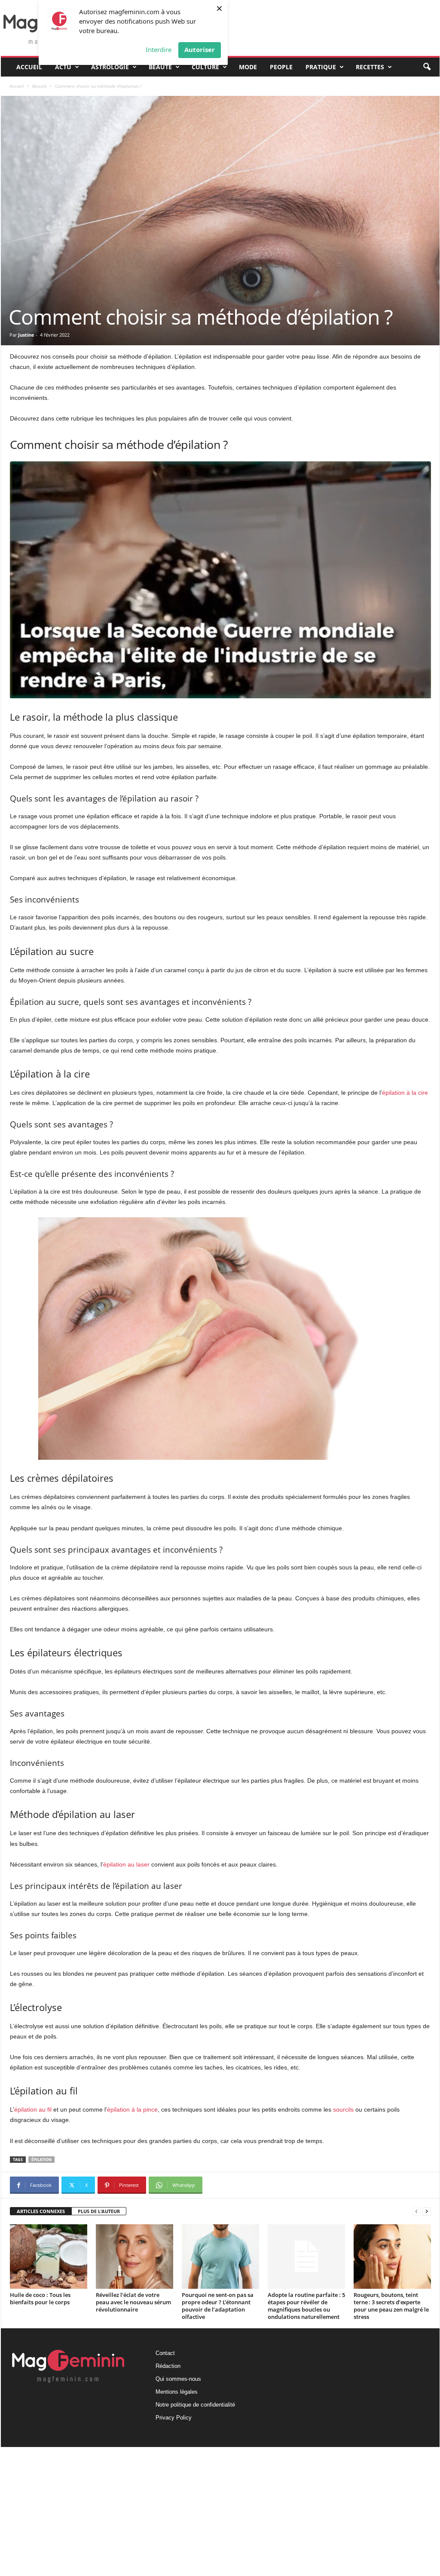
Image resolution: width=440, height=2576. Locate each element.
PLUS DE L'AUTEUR (99, 2211)
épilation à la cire (405, 1093)
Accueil (29, 67)
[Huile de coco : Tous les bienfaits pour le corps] (49, 2257)
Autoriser (200, 49)
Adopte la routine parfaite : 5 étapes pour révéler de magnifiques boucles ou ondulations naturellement (306, 2306)
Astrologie (110, 67)
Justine (26, 335)
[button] (427, 67)
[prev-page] (416, 2212)
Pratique (321, 67)
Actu (63, 67)
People (281, 67)
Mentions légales (177, 2392)
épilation (41, 2160)
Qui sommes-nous (178, 2379)
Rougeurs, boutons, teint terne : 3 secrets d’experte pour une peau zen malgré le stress (391, 2306)
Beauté (160, 67)
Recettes (370, 67)
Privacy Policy (174, 2418)
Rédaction (168, 2366)
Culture (205, 67)
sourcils (343, 2109)
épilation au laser (126, 1864)
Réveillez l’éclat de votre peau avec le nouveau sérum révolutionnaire (133, 2302)
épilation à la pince (132, 2109)
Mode (248, 67)
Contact (165, 2353)
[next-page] (427, 2212)
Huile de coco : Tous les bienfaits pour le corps (40, 2298)
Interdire (159, 49)
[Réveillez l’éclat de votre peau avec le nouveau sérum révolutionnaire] (134, 2257)
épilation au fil (33, 2109)
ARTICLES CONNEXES (41, 2211)
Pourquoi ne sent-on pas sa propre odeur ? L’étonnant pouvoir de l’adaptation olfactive (218, 2306)
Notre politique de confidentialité (195, 2405)
